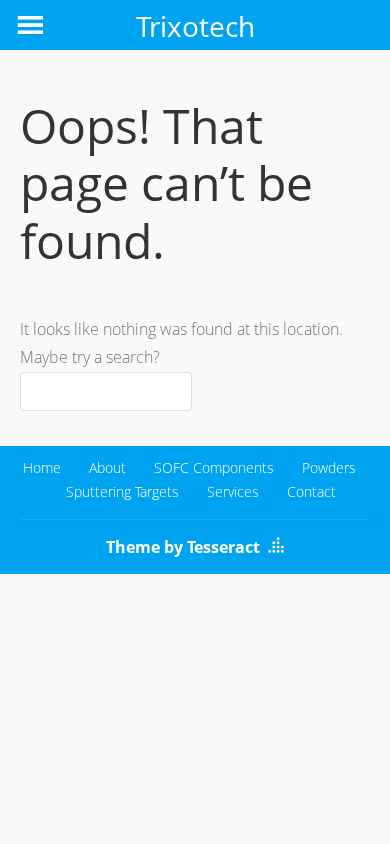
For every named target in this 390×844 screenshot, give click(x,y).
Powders (329, 467)
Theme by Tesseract (183, 547)
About (107, 467)
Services (233, 491)
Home (42, 467)
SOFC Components (214, 467)
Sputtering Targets (122, 491)
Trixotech (195, 26)
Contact (311, 491)
